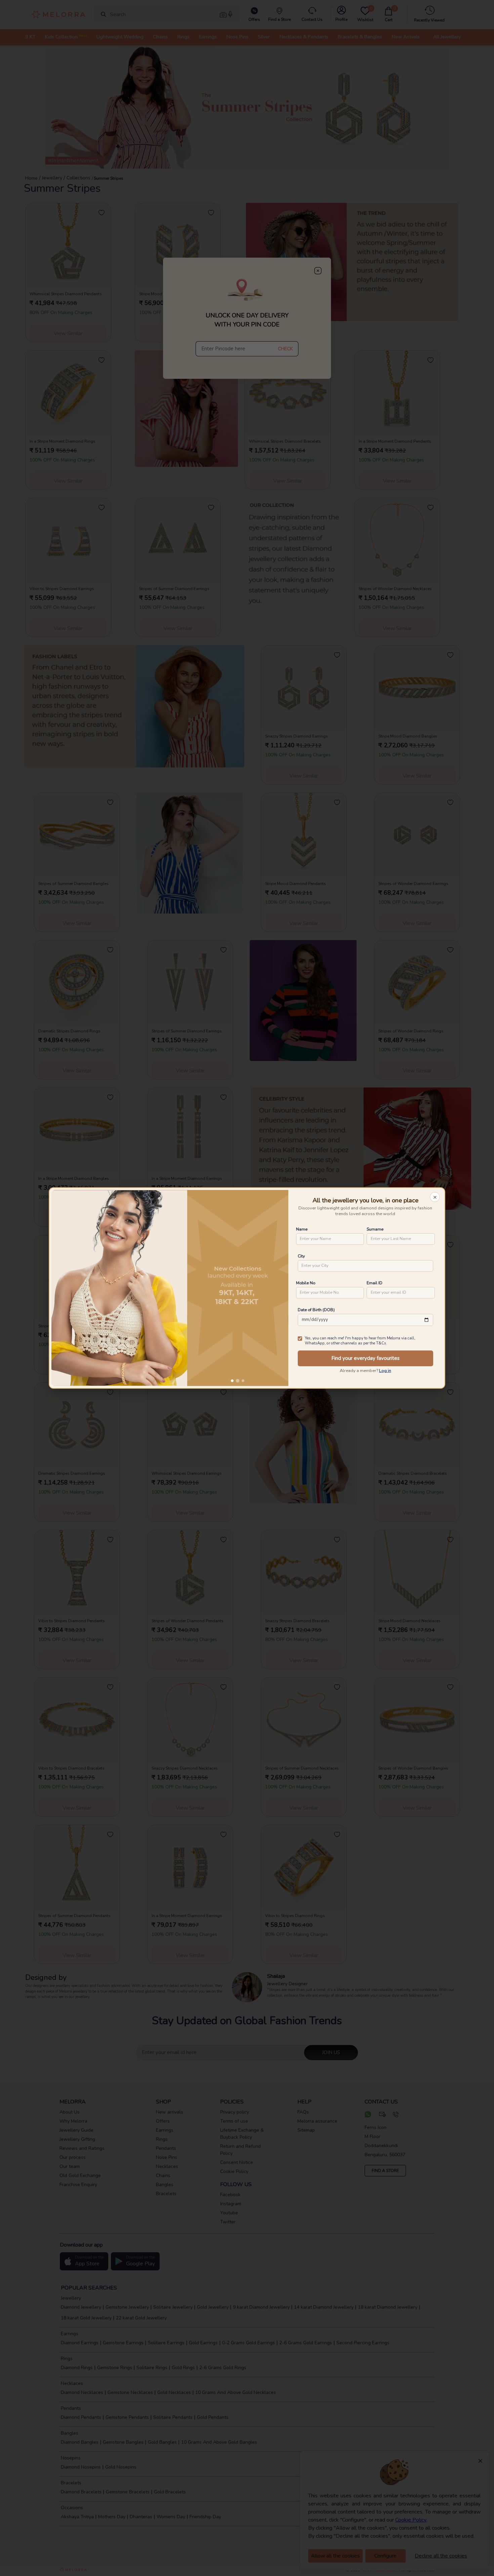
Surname (375, 1229)
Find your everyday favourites (365, 1358)
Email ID (375, 1283)
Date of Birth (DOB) (316, 1310)
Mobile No (306, 1283)
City (301, 1256)
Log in (385, 1371)
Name (302, 1229)
